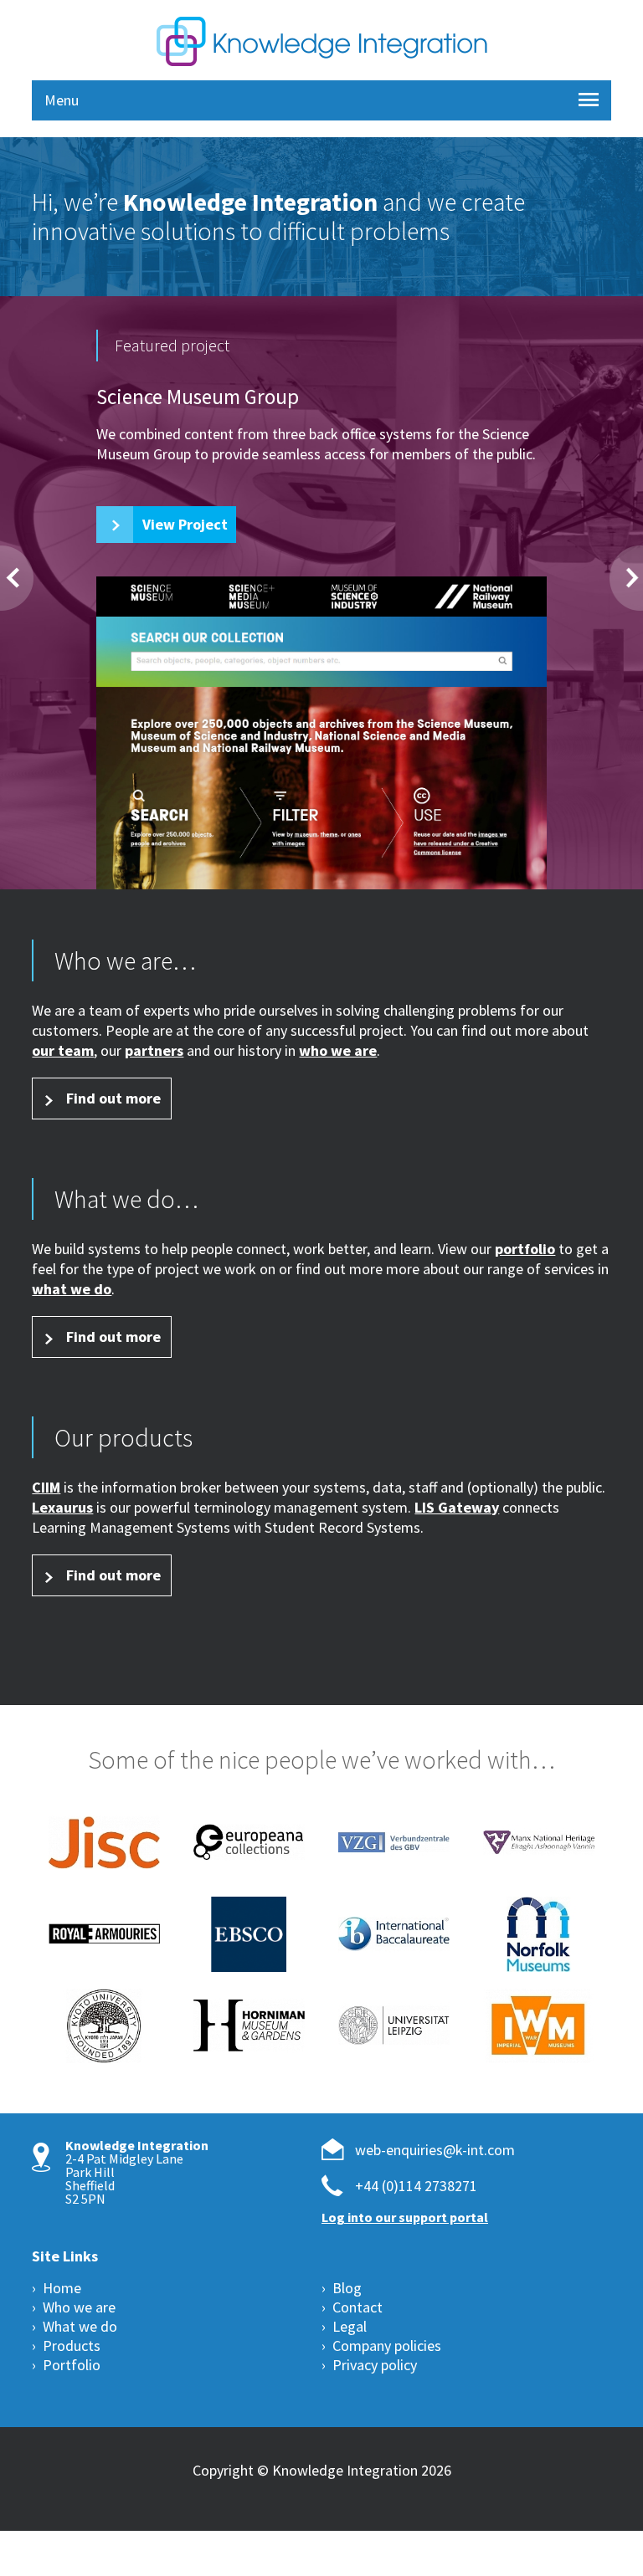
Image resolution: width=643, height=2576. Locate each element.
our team (63, 1050)
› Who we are (74, 2308)
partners (154, 1050)
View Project (185, 524)
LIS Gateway (457, 1507)
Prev (17, 578)
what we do (72, 1289)
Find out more (113, 1098)
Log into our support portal (405, 2218)
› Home (57, 2289)
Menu (62, 100)
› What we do (75, 2327)
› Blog (342, 2289)
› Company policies (381, 2346)
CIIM (46, 1487)
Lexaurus (62, 1507)
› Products (66, 2346)
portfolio (525, 1249)
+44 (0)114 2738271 (416, 2187)
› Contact (352, 2308)
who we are (338, 1050)
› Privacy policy (369, 2366)
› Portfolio (66, 2366)
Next (626, 578)
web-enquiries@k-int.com (435, 2151)
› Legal (344, 2327)
